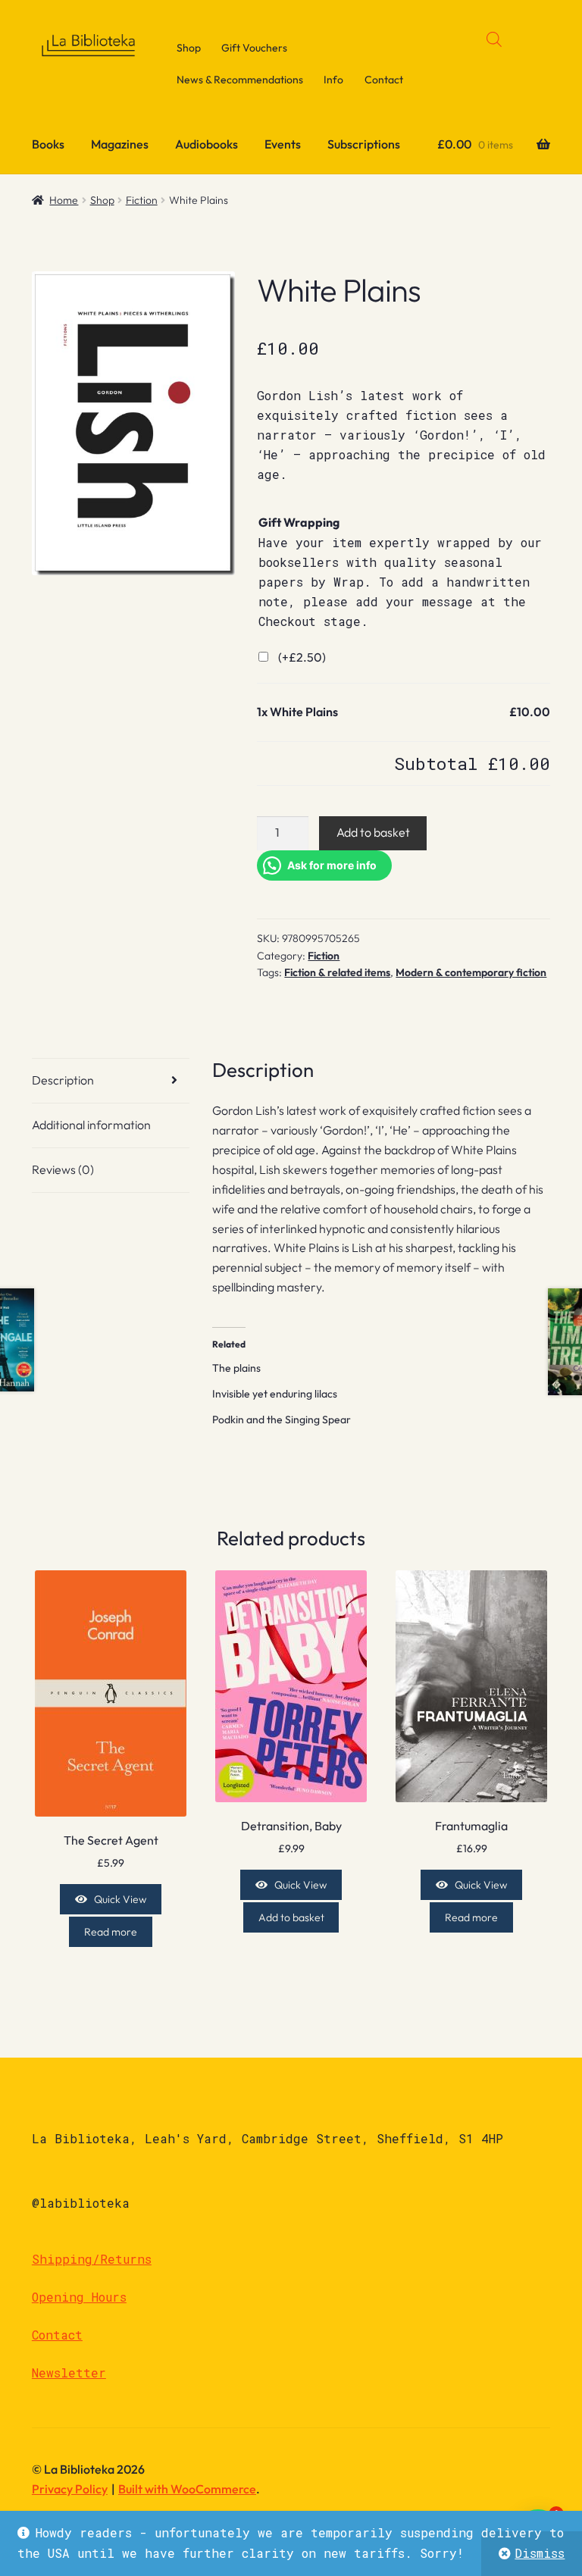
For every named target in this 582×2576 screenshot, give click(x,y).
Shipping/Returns (92, 2259)
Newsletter (69, 2373)
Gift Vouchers (254, 48)
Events (283, 144)
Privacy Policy (70, 2489)
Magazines (120, 144)
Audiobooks (207, 144)
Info (333, 80)
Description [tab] (63, 1080)
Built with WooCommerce (187, 2489)
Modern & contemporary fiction (471, 972)
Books (48, 144)
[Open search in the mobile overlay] (494, 39)
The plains (236, 1368)
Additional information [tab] (91, 1125)
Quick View (120, 1899)
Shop (189, 48)
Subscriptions (364, 144)
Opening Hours (79, 2297)
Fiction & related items (337, 972)
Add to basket (373, 832)
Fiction (142, 200)
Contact (384, 80)
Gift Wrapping (299, 522)
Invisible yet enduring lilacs (275, 1394)
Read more (111, 1932)
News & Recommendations (240, 80)
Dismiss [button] (540, 2553)
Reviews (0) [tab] (63, 1169)
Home (64, 200)
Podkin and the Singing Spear (282, 1419)
